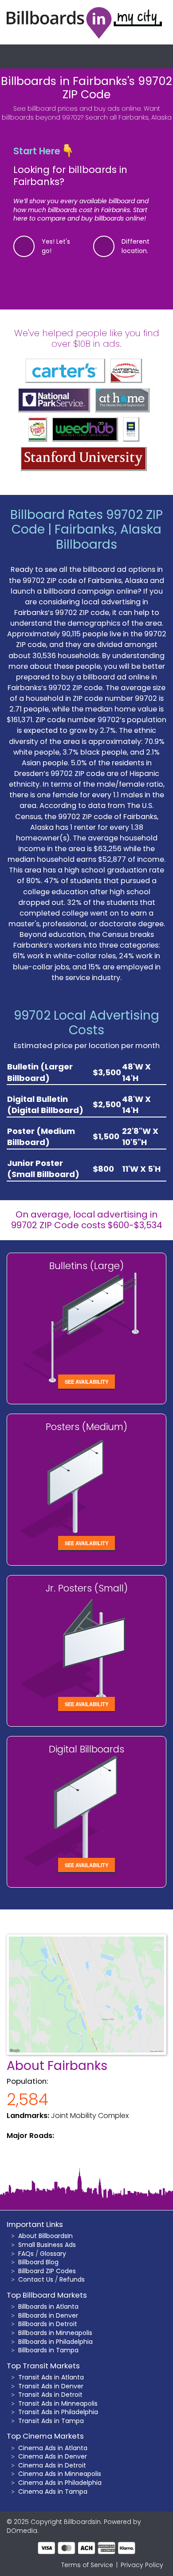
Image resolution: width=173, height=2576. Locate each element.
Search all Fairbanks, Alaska (128, 117)
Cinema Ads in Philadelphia (60, 2483)
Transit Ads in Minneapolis (58, 2403)
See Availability (86, 1382)
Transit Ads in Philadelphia (58, 2412)
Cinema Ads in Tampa (53, 2492)
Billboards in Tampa (48, 2350)
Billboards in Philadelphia (55, 2342)
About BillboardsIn (45, 2236)
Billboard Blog (38, 2262)
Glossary (53, 2254)
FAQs (26, 2254)
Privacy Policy (142, 2565)
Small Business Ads (47, 2245)
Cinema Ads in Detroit (52, 2465)
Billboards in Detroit (48, 2324)
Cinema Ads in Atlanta (53, 2448)
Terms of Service (87, 2565)
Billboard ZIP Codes (47, 2271)
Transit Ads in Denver (51, 2386)
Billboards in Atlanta (48, 2307)
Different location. (136, 246)
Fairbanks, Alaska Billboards (108, 537)
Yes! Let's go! (56, 246)
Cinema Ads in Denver (53, 2456)
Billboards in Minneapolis (55, 2333)
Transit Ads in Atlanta (51, 2377)
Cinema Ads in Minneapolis (60, 2474)
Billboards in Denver (48, 2315)
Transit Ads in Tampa (51, 2421)
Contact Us (36, 2279)
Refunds (72, 2279)
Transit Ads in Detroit (50, 2395)
